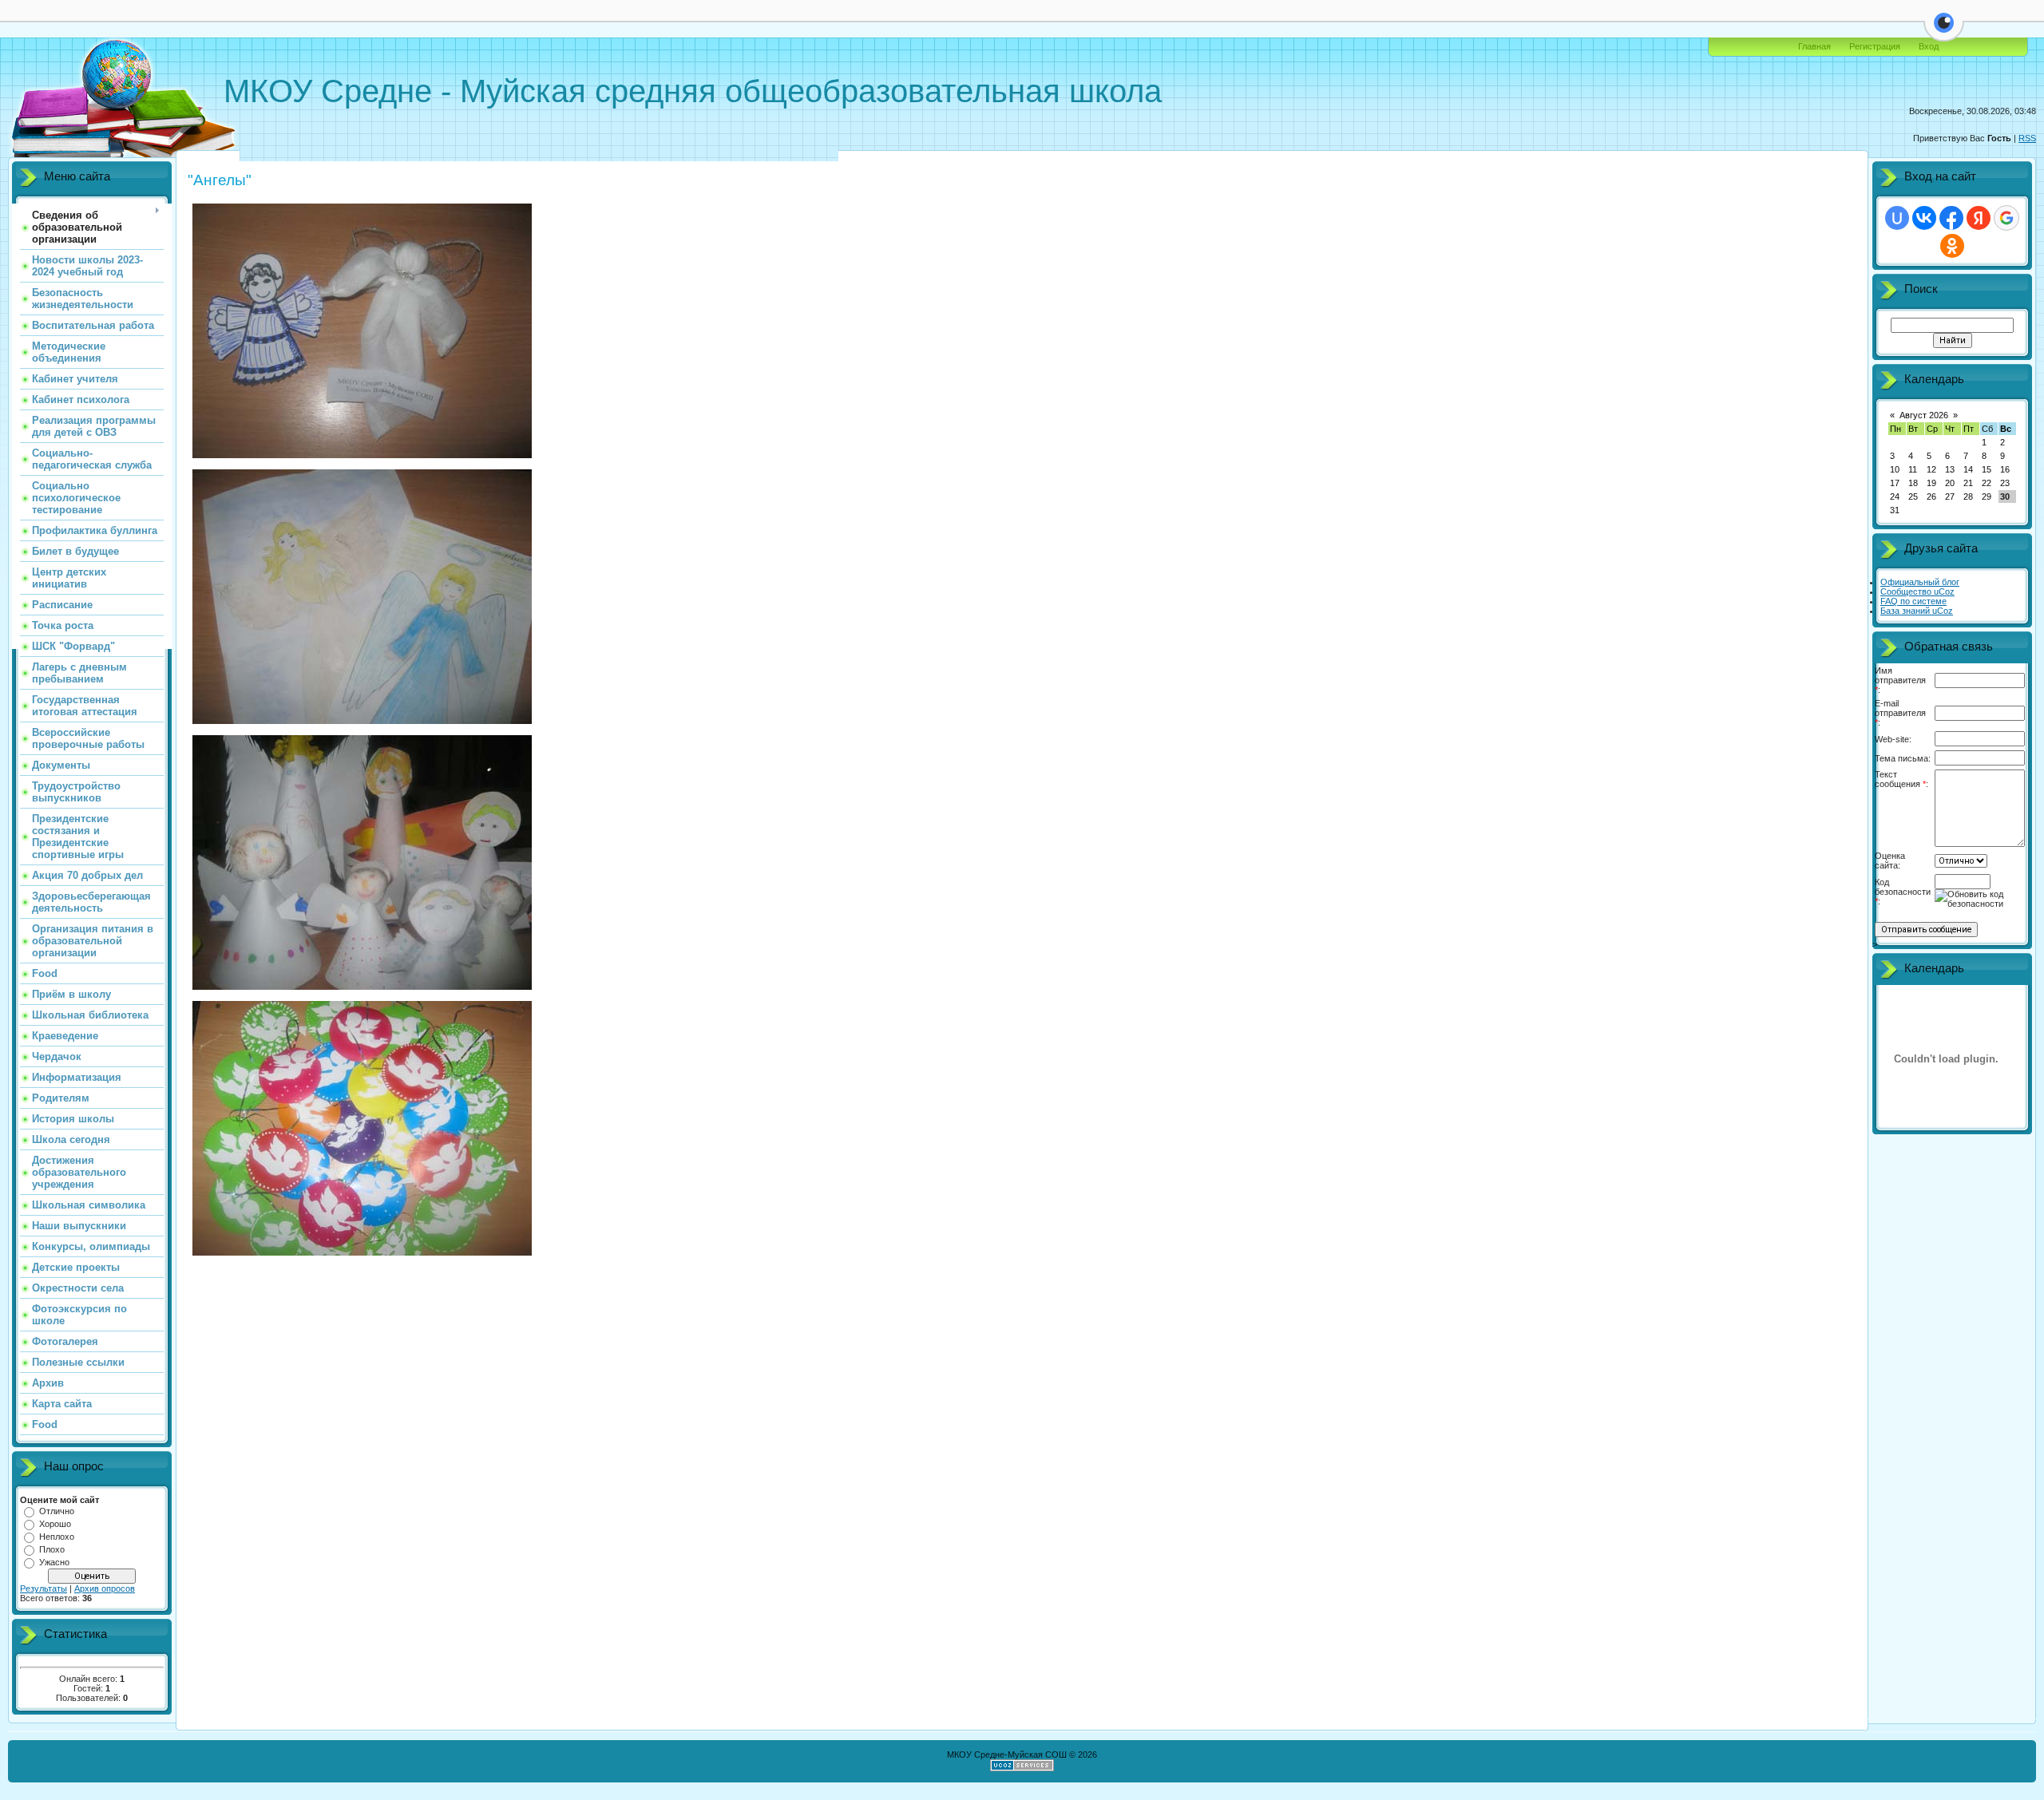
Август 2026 (1924, 415)
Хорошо (55, 1524)
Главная (1814, 46)
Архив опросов (105, 1588)
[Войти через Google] (2006, 218)
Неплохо (57, 1537)
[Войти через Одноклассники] (1952, 246)
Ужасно (54, 1562)
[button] (1944, 32)
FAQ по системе (1913, 601)
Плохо (52, 1549)
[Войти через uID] (1897, 218)
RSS (2027, 138)
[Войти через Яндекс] (1979, 218)
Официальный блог (1920, 582)
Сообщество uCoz (1917, 591)
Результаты (44, 1588)
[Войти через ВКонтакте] (1924, 218)
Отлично (57, 1511)
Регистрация (1875, 46)
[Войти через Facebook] (1951, 218)
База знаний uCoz (1917, 611)
